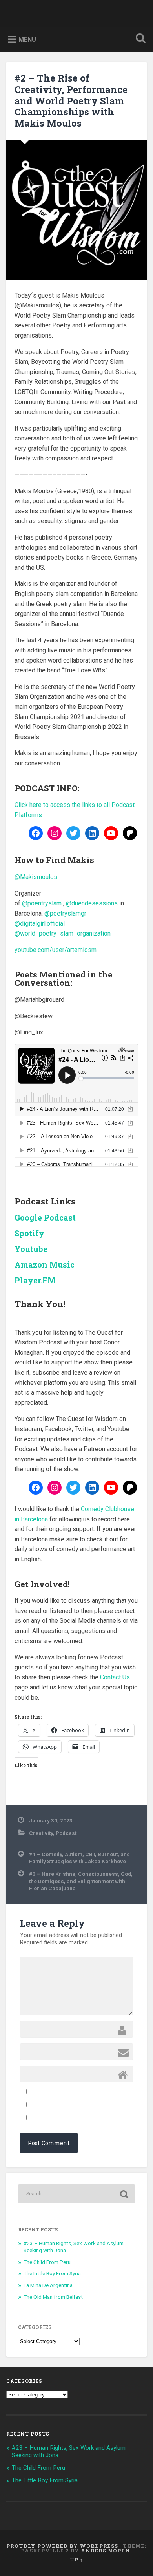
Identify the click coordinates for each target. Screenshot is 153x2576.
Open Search (139, 39)
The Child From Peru (47, 2262)
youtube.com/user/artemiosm (56, 950)
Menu (27, 39)
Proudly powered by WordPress (62, 2546)
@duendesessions (92, 903)
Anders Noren (106, 2551)
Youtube (31, 1249)
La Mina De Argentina (48, 2285)
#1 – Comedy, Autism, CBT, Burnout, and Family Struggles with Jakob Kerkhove (79, 1858)
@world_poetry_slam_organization (63, 933)
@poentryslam (42, 903)
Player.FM (35, 1280)
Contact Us (115, 1677)
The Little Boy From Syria (52, 2273)
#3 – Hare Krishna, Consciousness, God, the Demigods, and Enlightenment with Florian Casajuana (81, 1881)
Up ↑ (76, 2560)
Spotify (29, 1233)
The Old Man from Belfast (53, 2297)
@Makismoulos (36, 877)
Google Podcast (45, 1217)
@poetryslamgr (65, 913)
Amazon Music (45, 1264)
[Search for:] (77, 2194)
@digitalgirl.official (40, 924)
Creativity (41, 1833)
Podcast (66, 1833)
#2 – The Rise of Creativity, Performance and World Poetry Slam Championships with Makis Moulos (71, 101)
